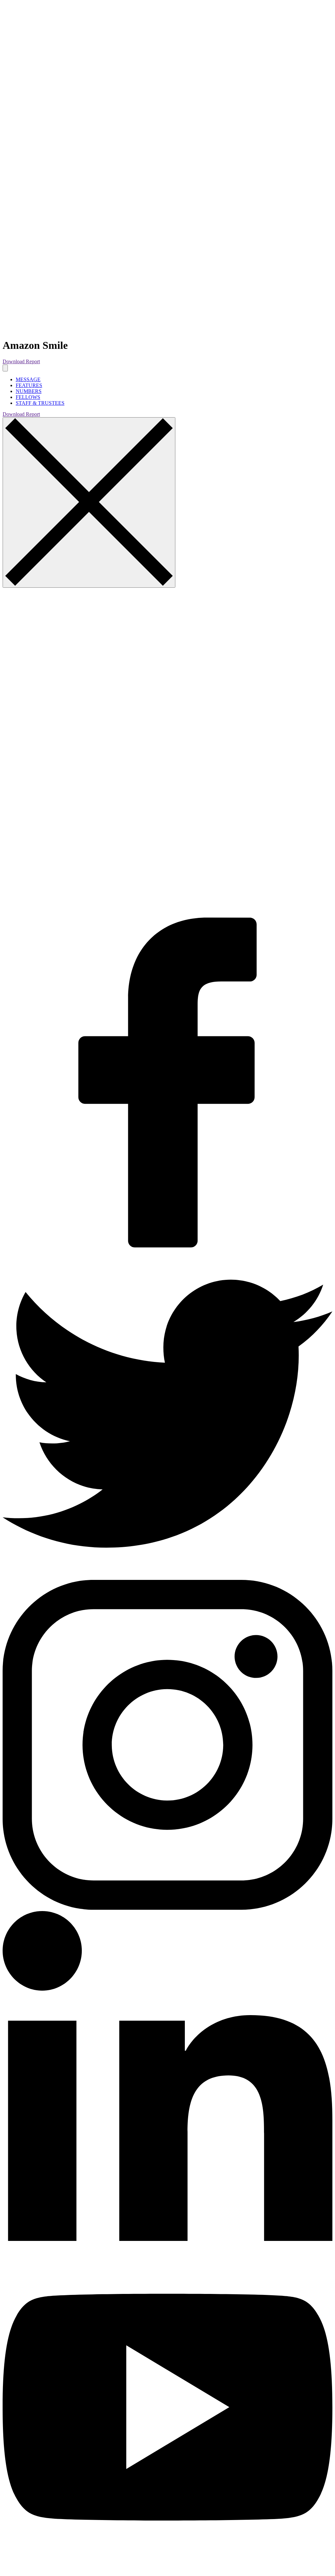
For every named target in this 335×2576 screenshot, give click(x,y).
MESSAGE (28, 379)
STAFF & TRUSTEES (40, 403)
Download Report (21, 361)
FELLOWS (28, 397)
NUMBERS (29, 391)
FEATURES (29, 385)
